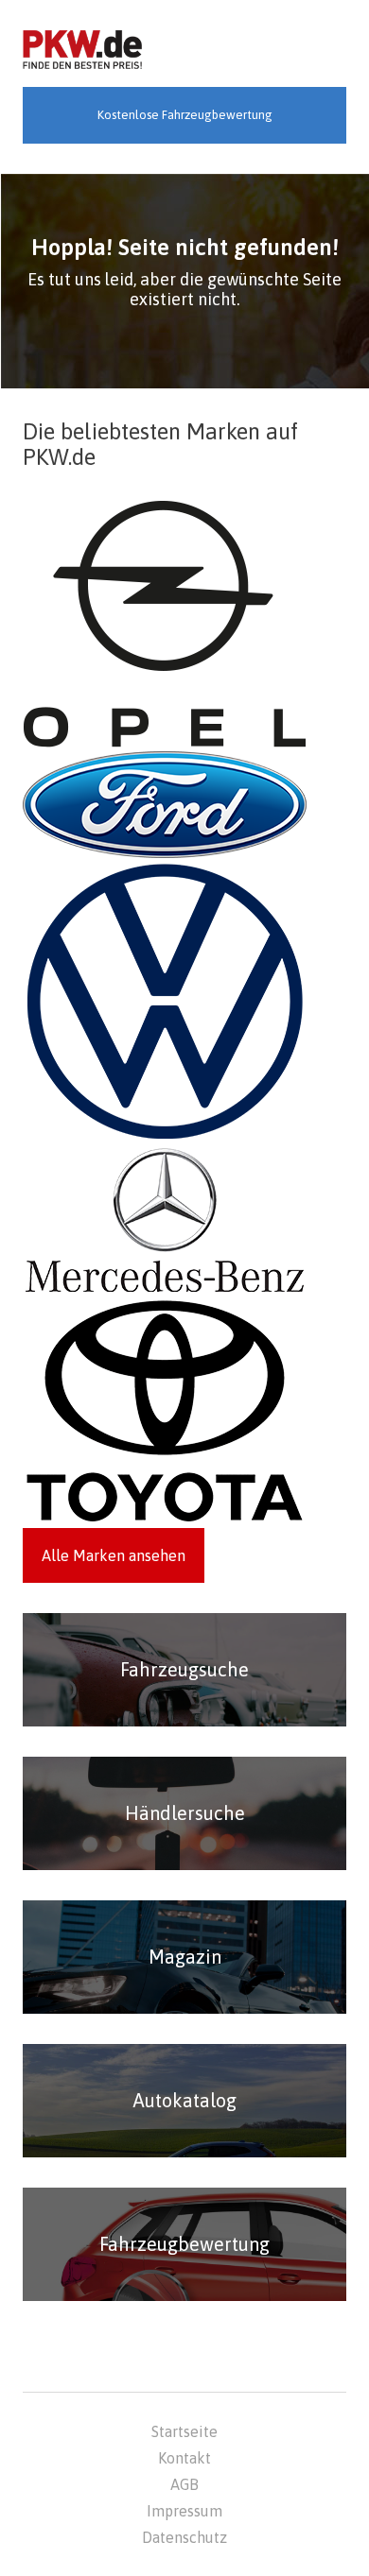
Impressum (184, 2511)
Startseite (184, 2431)
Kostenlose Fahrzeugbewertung (185, 115)
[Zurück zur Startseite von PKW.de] (82, 51)
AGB (184, 2484)
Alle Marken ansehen (114, 1555)
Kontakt (184, 2458)
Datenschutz (184, 2537)
